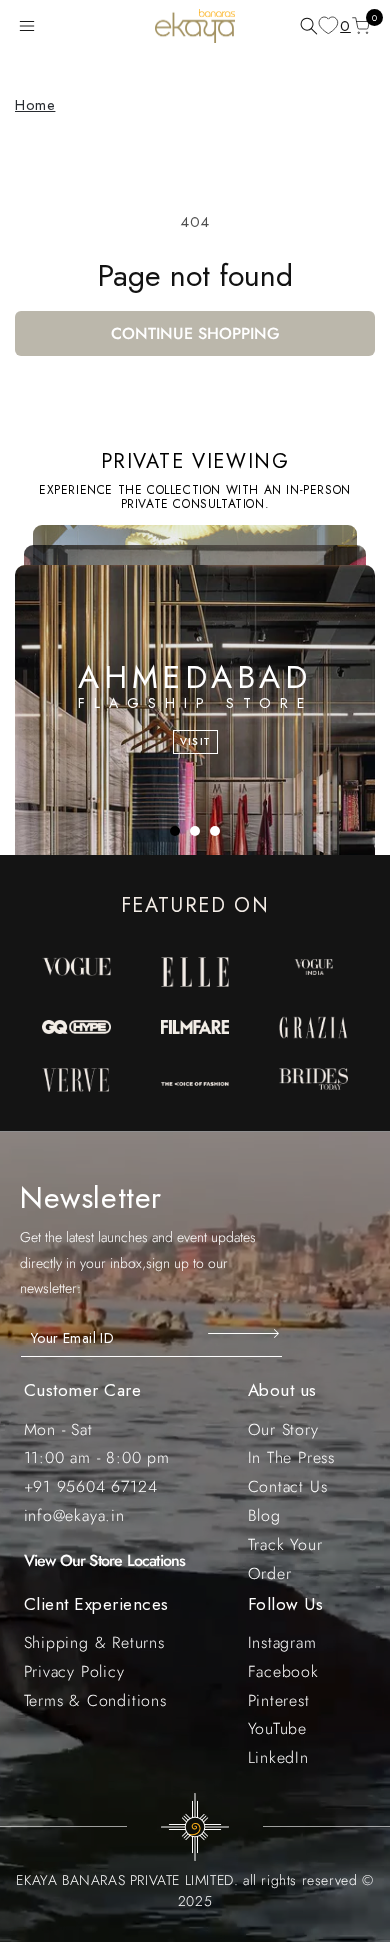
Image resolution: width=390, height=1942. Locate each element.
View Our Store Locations (105, 1560)
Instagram (282, 1642)
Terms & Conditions (95, 1700)
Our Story (283, 1429)
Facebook (283, 1671)
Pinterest (279, 1700)
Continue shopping (195, 333)
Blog (264, 1515)
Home (35, 105)
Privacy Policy (74, 1671)
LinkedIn (278, 1757)
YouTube (278, 1728)
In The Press (292, 1457)
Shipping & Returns (94, 1642)
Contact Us (288, 1486)
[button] (31, 26)
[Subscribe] (245, 1333)
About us (282, 1390)
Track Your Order (285, 1559)
